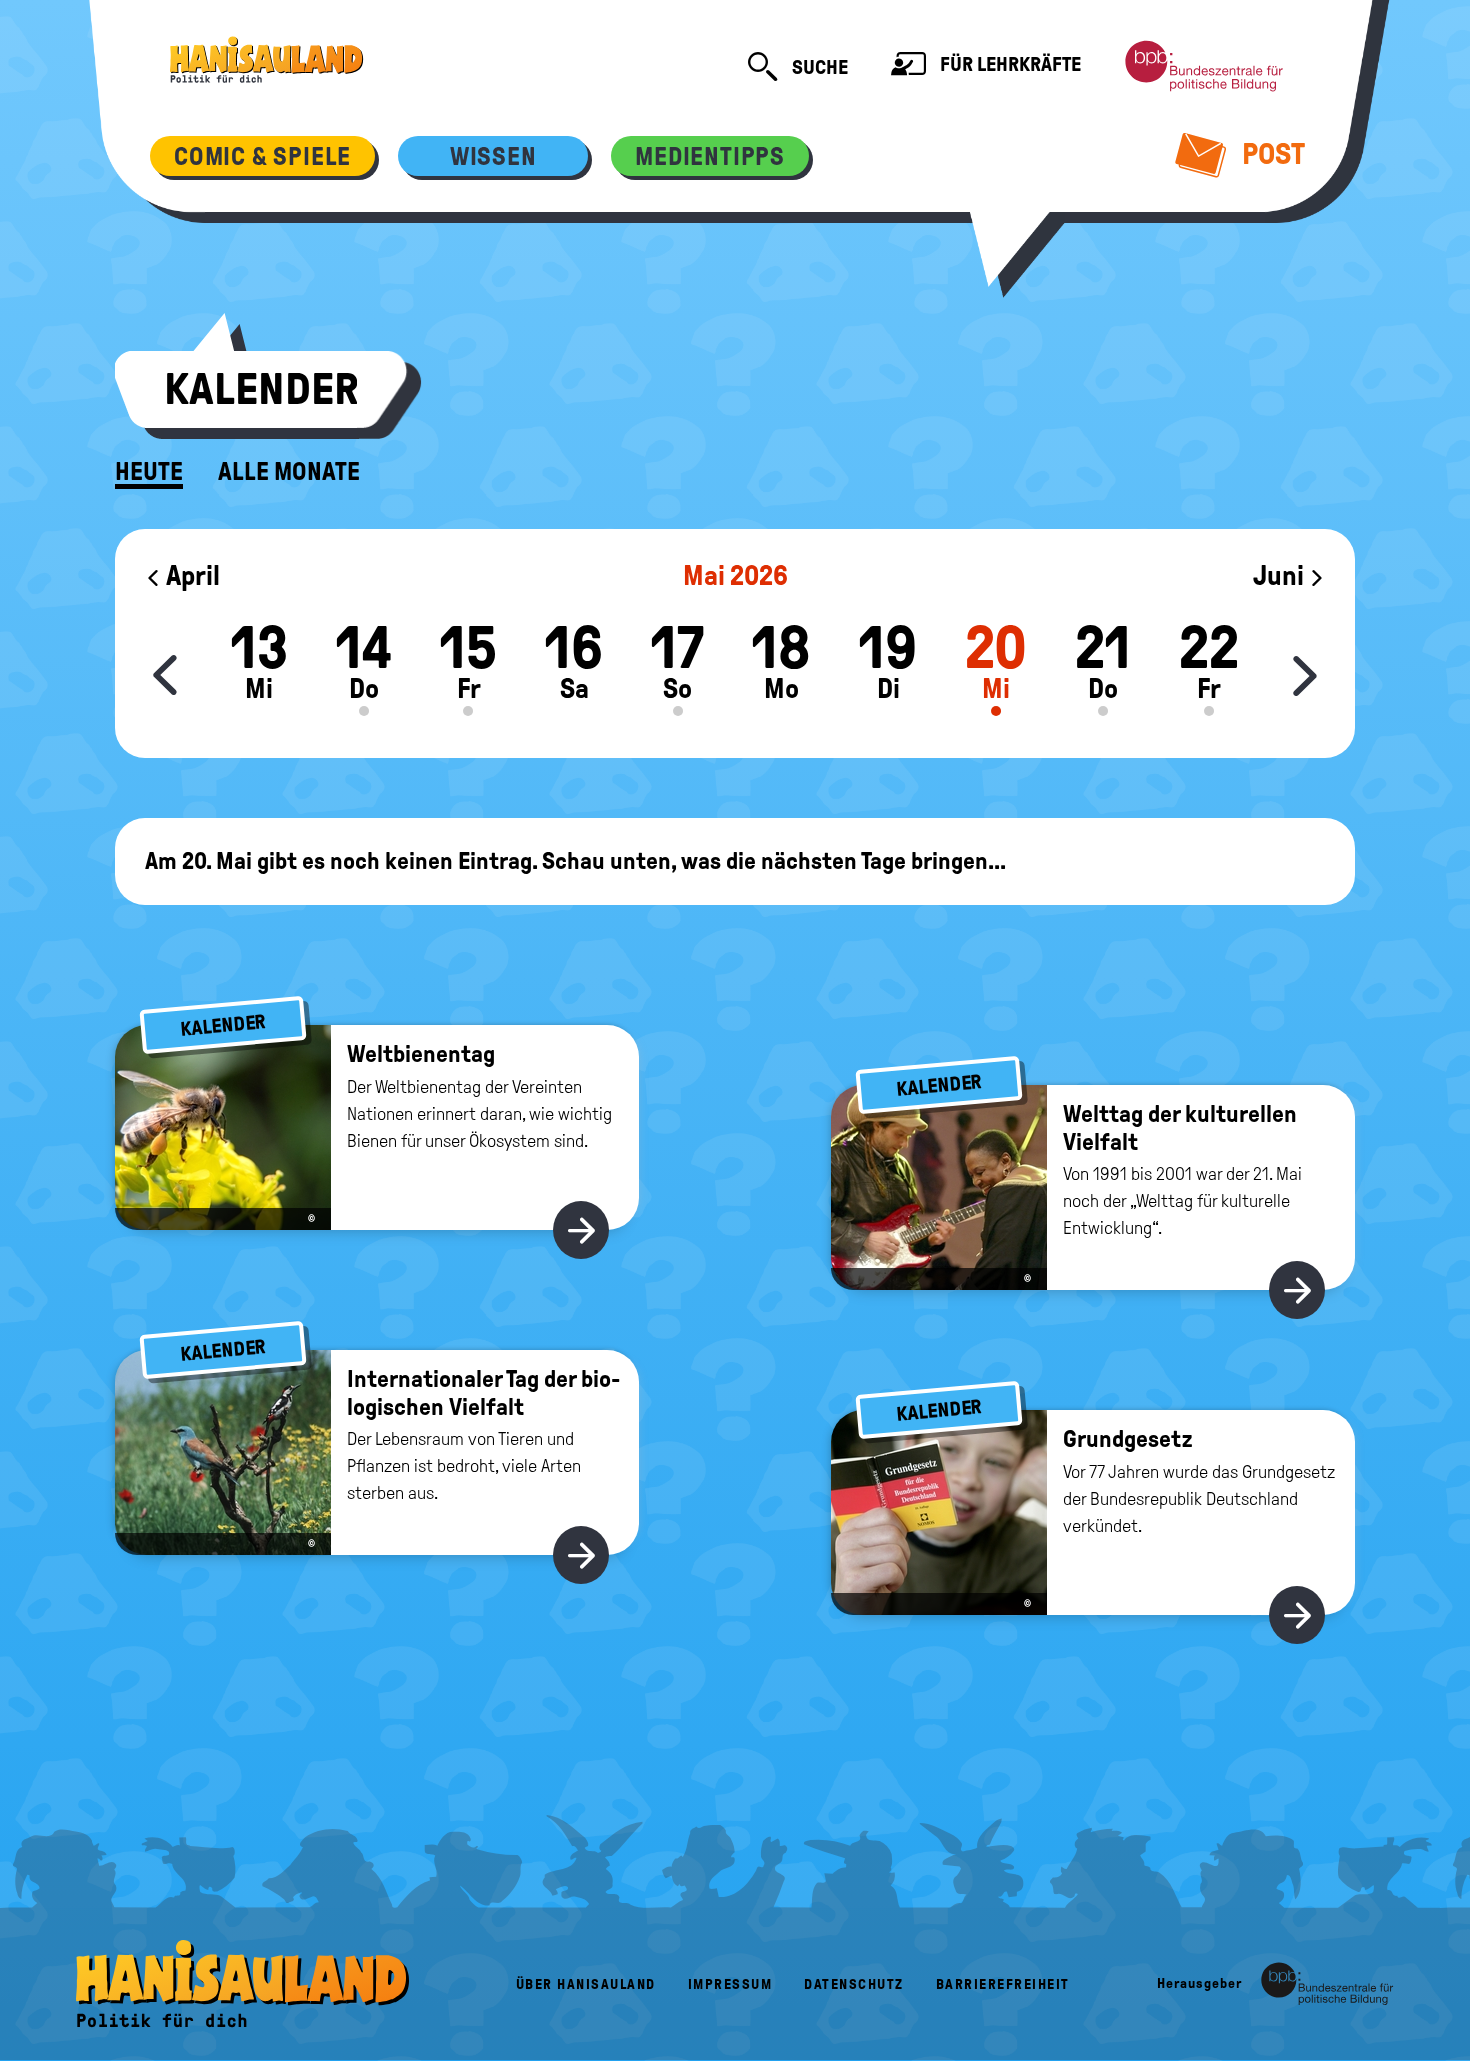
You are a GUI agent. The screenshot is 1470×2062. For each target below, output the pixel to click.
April (190, 575)
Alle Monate (289, 472)
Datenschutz (854, 1984)
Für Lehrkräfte (1008, 64)
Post (1270, 153)
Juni (1281, 575)
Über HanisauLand (586, 1984)
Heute (149, 472)
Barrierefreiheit (1003, 1984)
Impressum (730, 1984)
